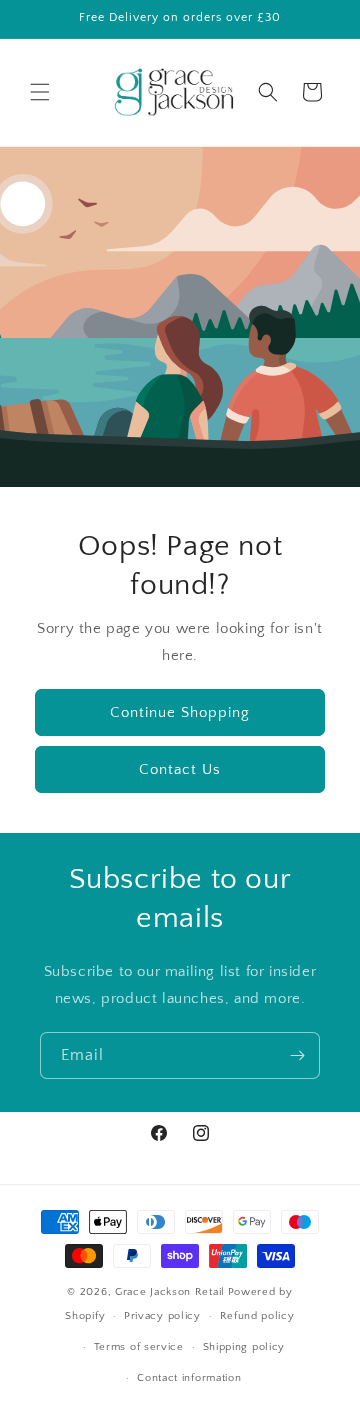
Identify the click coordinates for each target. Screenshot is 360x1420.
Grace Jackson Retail (170, 1292)
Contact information (189, 1378)
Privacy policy (162, 1316)
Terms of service (139, 1347)
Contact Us (180, 768)
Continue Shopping (180, 711)
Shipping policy (244, 1347)
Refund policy (257, 1316)
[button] (40, 92)
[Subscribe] (297, 1055)
